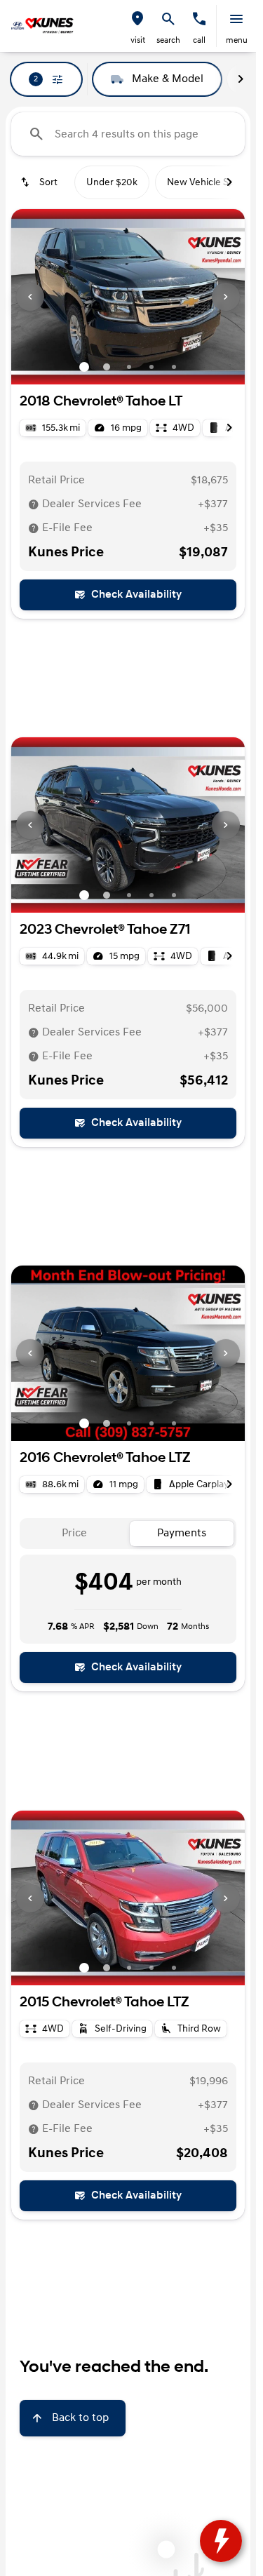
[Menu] (236, 19)
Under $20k (112, 182)
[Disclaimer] (34, 504)
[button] (137, 26)
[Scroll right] (241, 79)
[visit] (137, 19)
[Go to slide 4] (151, 367)
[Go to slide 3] (129, 367)
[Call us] (199, 19)
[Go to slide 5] (174, 367)
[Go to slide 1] (84, 367)
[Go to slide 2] (107, 367)
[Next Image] (226, 297)
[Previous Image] (30, 297)
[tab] (75, 1534)
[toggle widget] (221, 2541)
